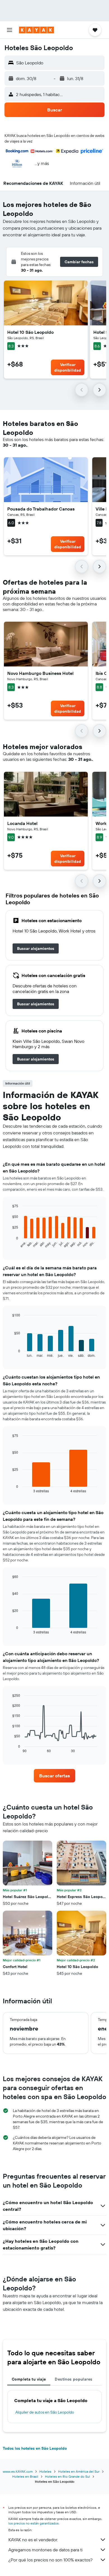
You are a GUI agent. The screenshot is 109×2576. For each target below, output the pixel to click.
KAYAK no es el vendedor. (33, 2540)
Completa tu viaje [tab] (29, 2379)
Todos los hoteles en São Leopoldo (35, 2448)
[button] (10, 30)
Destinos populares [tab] (74, 2379)
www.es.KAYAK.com (18, 2471)
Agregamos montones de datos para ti (45, 2550)
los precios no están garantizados (34, 2523)
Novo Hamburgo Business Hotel (40, 673)
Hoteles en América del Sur (79, 2471)
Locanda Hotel (22, 823)
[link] (36, 948)
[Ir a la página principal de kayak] (36, 30)
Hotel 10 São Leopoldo (30, 332)
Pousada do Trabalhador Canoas (41, 509)
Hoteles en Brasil (25, 2476)
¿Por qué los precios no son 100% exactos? (50, 2560)
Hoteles (45, 2471)
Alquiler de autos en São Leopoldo (45, 2412)
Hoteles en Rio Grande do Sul (67, 2476)
